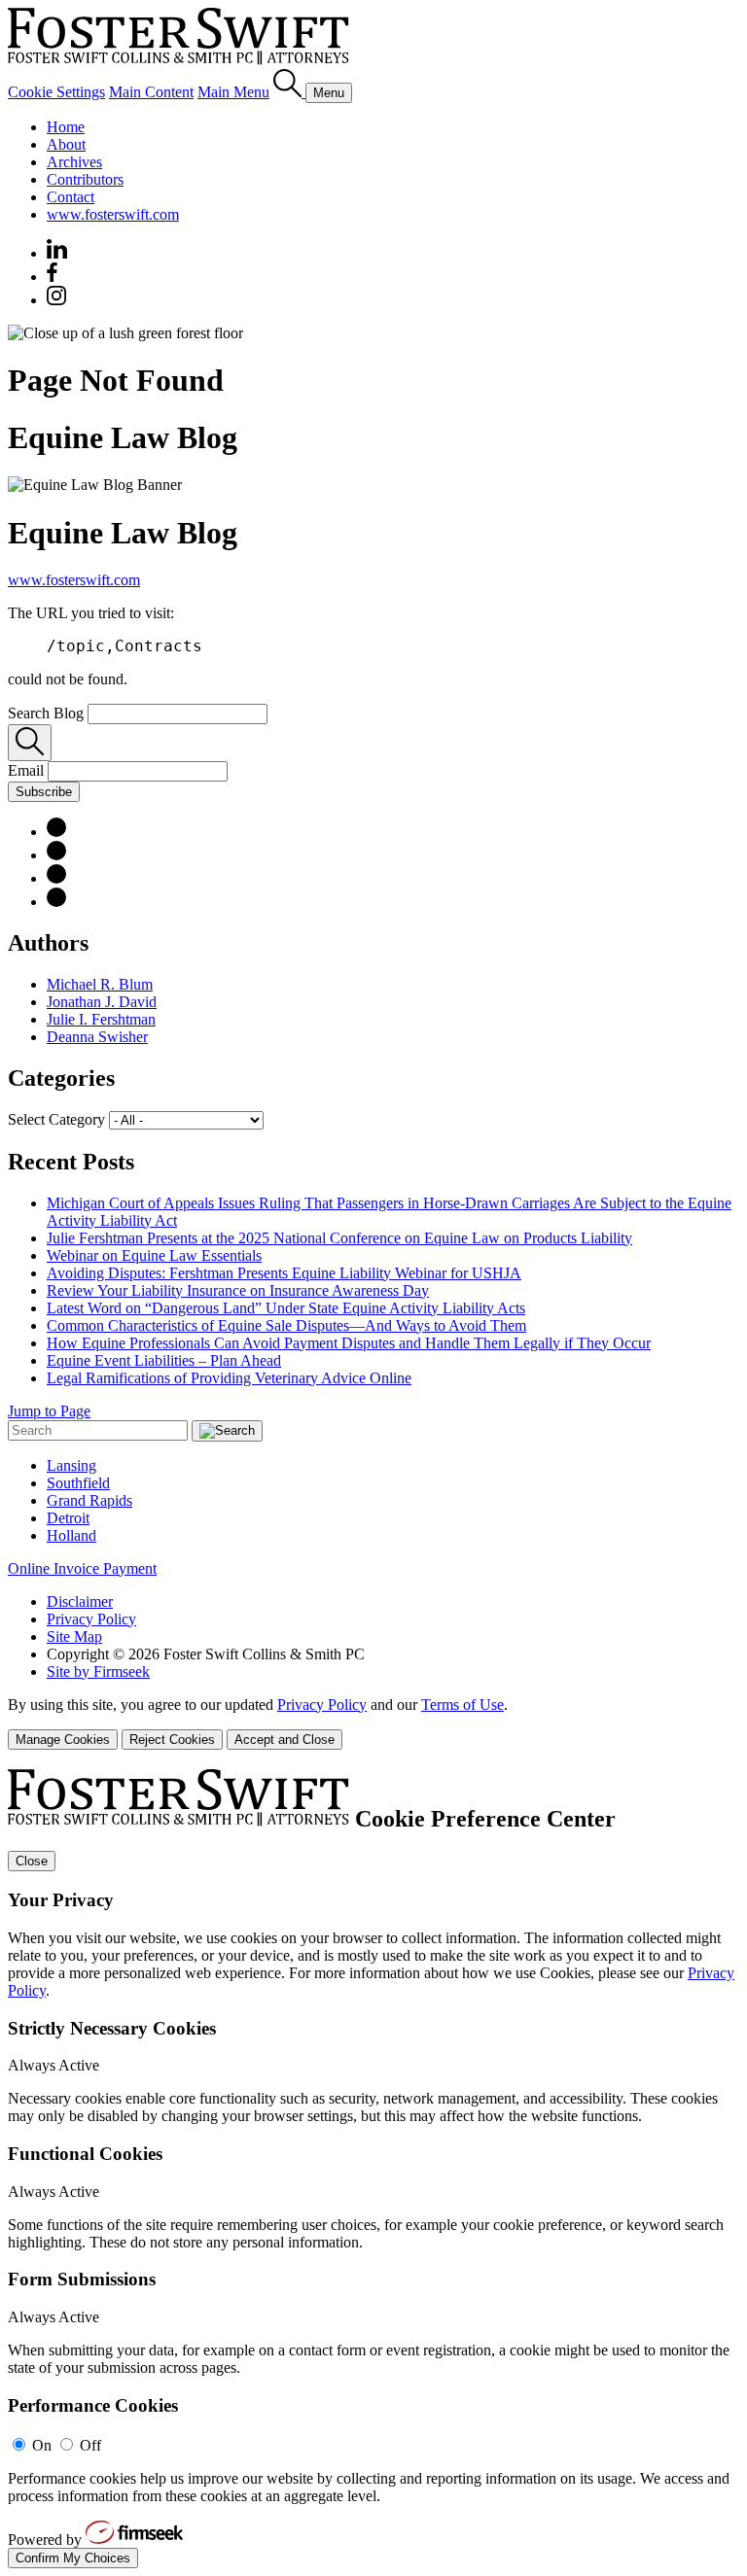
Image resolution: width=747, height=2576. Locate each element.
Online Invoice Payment (82, 1568)
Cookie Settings (56, 92)
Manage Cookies (63, 1740)
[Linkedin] (57, 253)
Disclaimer (80, 1601)
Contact (71, 197)
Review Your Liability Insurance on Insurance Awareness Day (238, 1290)
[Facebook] (52, 277)
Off (90, 2445)
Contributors (85, 179)
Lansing (71, 1465)
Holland (71, 1535)
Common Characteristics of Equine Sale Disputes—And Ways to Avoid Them (286, 1325)
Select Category (56, 1119)
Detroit (68, 1518)
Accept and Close (285, 1740)
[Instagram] (57, 300)
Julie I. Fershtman (101, 1019)
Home (66, 127)
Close (32, 1861)
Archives (74, 162)
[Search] (289, 92)
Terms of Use (462, 1705)
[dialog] (373, 1723)
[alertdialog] (373, 2169)
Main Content (151, 92)
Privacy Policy (91, 1619)
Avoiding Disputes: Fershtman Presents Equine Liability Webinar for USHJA (284, 1273)
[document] (373, 2169)
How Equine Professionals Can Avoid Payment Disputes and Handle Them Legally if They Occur (349, 1343)
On (42, 2445)
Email (28, 770)
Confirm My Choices (73, 2558)
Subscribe (44, 792)
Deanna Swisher (97, 1037)
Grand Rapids (89, 1500)
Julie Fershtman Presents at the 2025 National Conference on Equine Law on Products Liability (339, 1238)
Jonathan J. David (102, 1002)
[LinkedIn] (56, 832)
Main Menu (233, 92)
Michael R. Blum (100, 984)
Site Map (74, 1636)
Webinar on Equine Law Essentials (154, 1255)
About (66, 144)
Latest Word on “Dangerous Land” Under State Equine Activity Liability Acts (286, 1308)
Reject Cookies (172, 1740)
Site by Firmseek (98, 1671)
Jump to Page (49, 1411)
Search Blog (46, 713)
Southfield (78, 1483)
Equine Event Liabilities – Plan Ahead (164, 1360)
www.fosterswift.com (113, 214)
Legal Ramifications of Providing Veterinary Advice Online (229, 1378)
